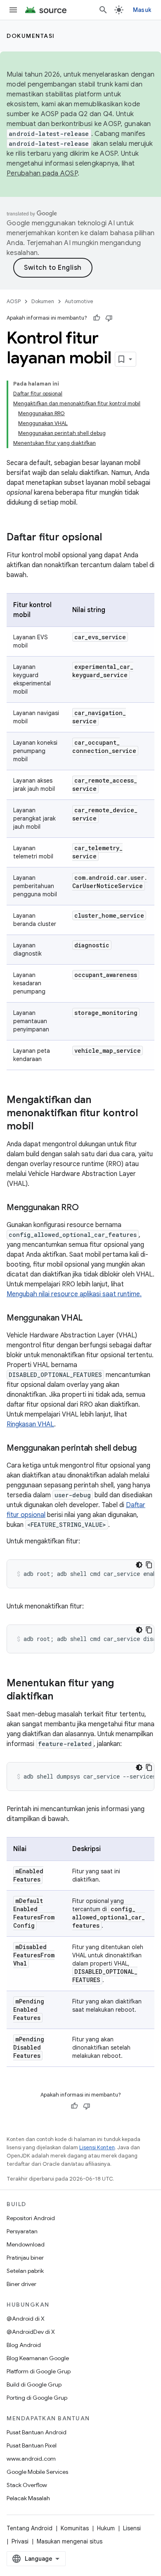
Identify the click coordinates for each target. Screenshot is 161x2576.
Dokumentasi (31, 36)
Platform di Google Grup (39, 2371)
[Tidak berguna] (109, 318)
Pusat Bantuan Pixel (32, 2445)
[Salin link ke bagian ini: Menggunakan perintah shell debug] (145, 1449)
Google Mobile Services (37, 2472)
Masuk (142, 10)
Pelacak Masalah (28, 2498)
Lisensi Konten (97, 2147)
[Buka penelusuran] (103, 10)
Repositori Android (31, 2218)
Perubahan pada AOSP (42, 173)
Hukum (106, 2528)
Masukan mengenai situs (70, 2541)
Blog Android (24, 2345)
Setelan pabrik (25, 2271)
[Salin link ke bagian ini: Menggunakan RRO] (87, 1208)
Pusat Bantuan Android (37, 2432)
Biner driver (21, 2284)
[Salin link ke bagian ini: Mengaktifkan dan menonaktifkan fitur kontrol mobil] (42, 1127)
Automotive (79, 301)
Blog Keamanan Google (38, 2358)
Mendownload (26, 2244)
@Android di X (26, 2319)
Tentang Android (30, 2528)
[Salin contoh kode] (149, 1565)
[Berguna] (97, 318)
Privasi (20, 2541)
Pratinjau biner (25, 2258)
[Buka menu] (13, 10)
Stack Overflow (27, 2485)
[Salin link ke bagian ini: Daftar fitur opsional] (110, 538)
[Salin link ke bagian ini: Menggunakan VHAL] (91, 1318)
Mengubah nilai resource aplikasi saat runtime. (74, 1294)
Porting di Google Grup (37, 2398)
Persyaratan (22, 2231)
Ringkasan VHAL (30, 1424)
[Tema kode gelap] (139, 1565)
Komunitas (75, 2528)
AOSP (14, 301)
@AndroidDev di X (31, 2332)
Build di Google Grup (34, 2384)
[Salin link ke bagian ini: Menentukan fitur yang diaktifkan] (62, 1697)
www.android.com (31, 2459)
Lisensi (132, 2528)
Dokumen (43, 301)
